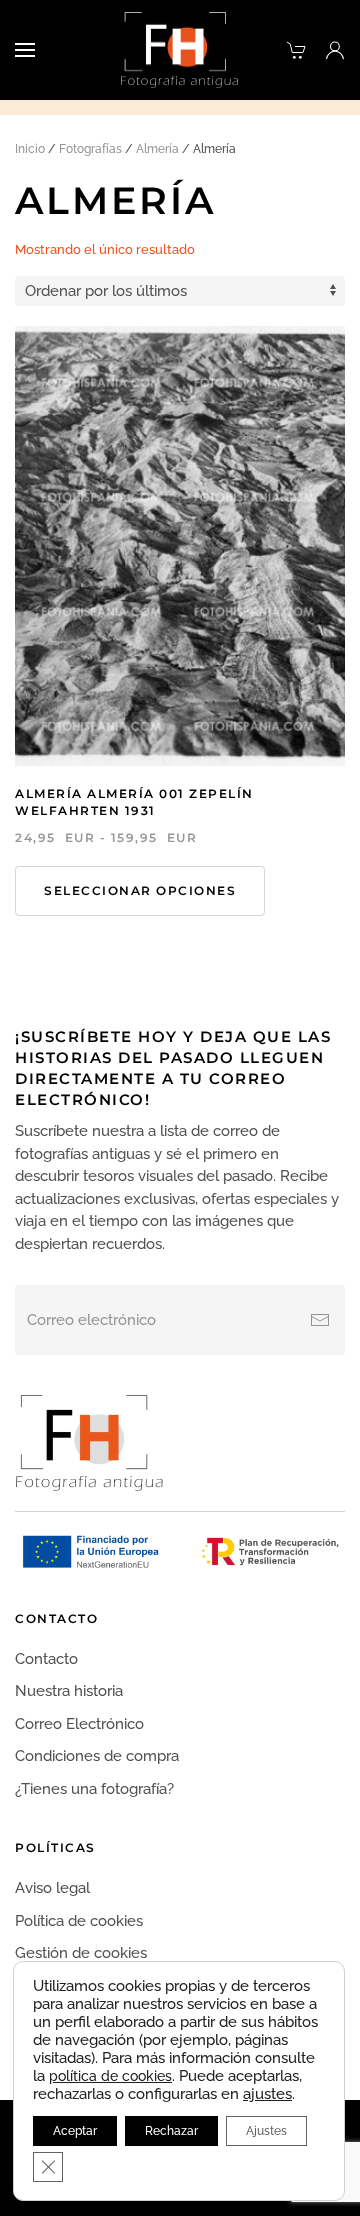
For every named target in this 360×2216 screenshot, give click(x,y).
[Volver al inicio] (180, 50)
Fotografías (90, 149)
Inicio (30, 149)
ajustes (267, 2093)
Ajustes (266, 2131)
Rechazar (171, 2131)
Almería (157, 149)
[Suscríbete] (320, 1320)
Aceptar (75, 2131)
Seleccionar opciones (140, 890)
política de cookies (110, 2076)
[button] (25, 50)
